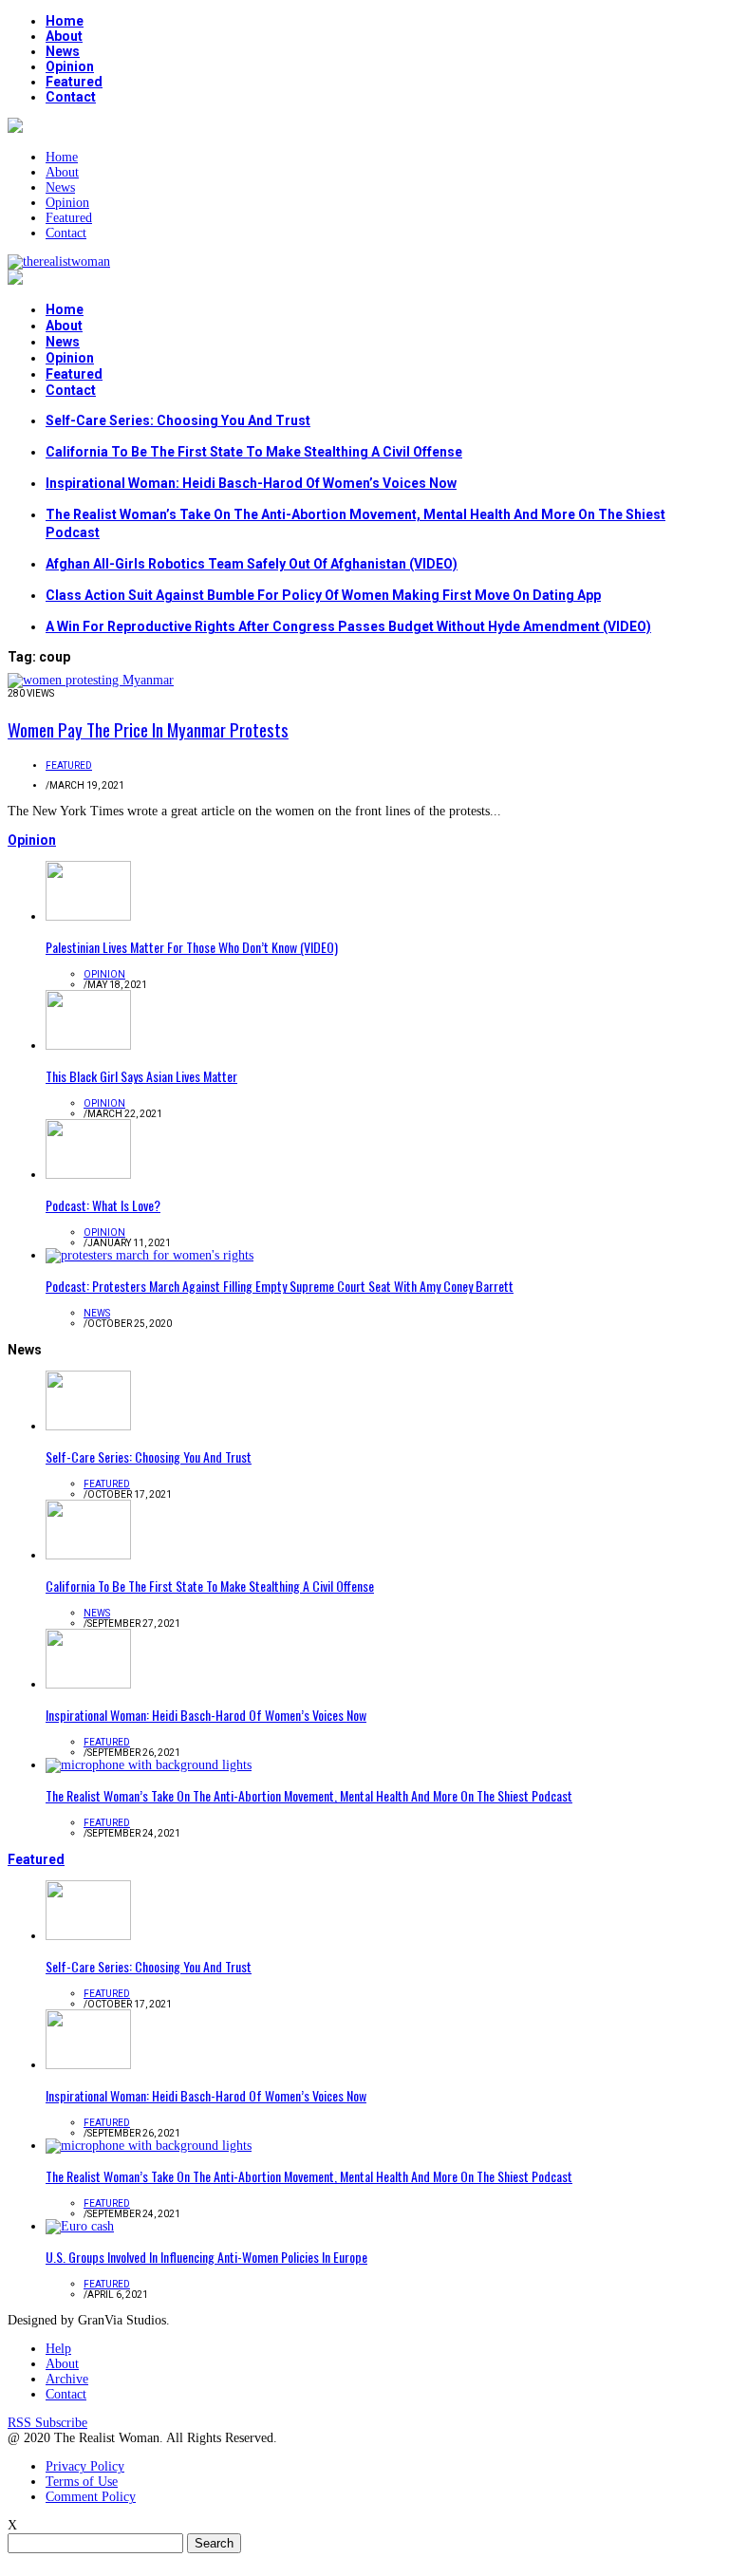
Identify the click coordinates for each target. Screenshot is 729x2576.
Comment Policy (91, 2497)
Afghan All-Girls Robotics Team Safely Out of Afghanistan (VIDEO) (252, 564)
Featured (74, 82)
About (64, 36)
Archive (67, 2379)
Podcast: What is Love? (103, 1205)
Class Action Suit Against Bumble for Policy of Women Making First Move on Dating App (323, 595)
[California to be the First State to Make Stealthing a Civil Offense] (88, 1555)
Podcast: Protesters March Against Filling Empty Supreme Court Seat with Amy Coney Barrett (280, 1286)
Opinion (70, 66)
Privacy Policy (85, 2466)
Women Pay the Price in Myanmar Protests (148, 729)
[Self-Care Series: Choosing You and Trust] (88, 1426)
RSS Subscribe (47, 2423)
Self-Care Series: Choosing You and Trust (178, 420)
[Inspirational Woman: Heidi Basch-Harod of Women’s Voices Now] (88, 1684)
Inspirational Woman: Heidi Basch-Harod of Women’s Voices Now (251, 483)
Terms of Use (82, 2482)
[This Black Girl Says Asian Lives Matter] (88, 1045)
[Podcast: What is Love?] (88, 1175)
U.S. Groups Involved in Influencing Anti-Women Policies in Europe (206, 2257)
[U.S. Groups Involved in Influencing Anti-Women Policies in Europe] (80, 2226)
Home (65, 21)
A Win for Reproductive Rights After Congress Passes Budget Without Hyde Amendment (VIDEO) (348, 626)
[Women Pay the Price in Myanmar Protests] (91, 680)
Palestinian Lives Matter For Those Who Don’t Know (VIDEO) (192, 947)
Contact (71, 97)
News (63, 51)
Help (58, 2349)
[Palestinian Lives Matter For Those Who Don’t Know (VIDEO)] (88, 916)
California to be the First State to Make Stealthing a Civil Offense (254, 452)
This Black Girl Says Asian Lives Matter (141, 1076)
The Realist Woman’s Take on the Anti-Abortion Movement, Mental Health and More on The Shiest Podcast (309, 1795)
